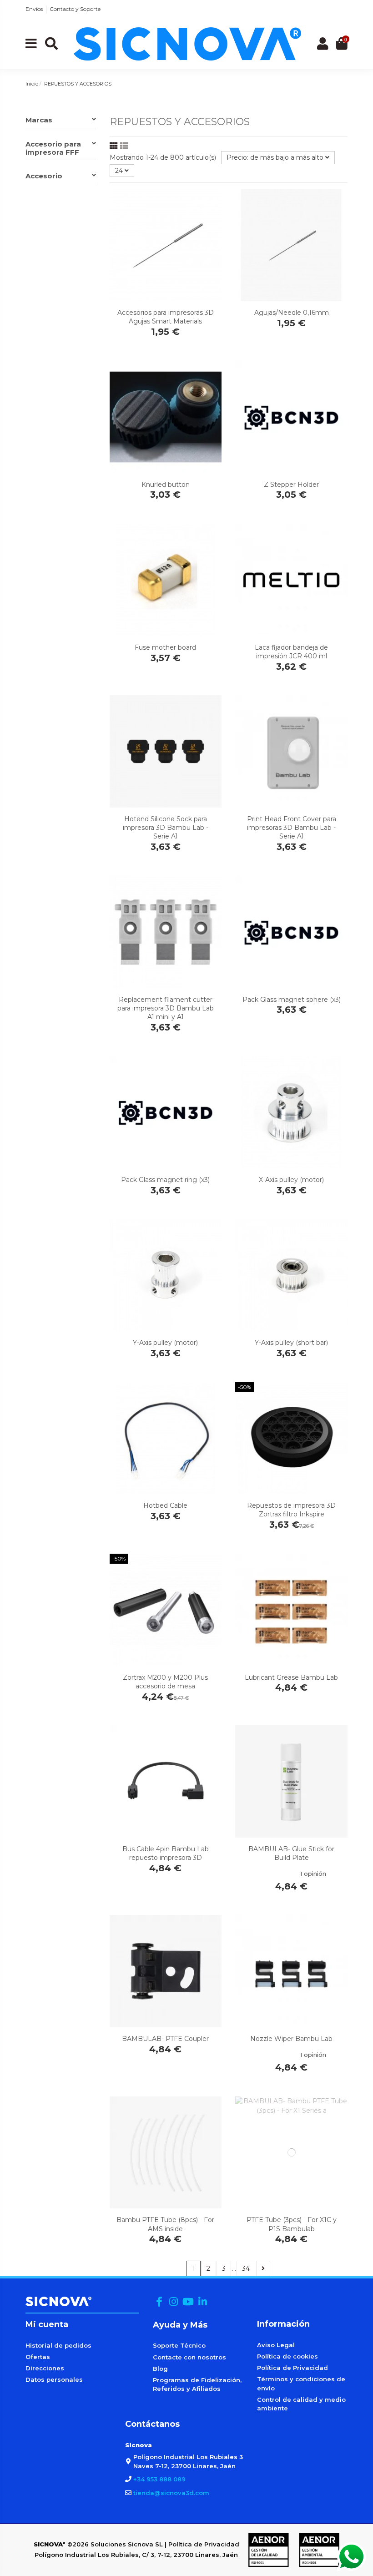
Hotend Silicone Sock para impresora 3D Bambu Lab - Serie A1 (166, 828)
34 (246, 2268)
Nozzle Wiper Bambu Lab (291, 2039)
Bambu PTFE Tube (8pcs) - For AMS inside (165, 2224)
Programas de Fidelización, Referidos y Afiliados (197, 2384)
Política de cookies (287, 2356)
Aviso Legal (276, 2345)
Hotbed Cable (165, 1505)
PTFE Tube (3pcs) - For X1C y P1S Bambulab (292, 2224)
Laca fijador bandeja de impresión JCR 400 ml (291, 652)
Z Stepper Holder (291, 485)
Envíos (34, 9)
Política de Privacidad (292, 2368)
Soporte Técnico (179, 2345)
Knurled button (166, 485)
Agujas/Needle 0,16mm (292, 313)
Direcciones (45, 2368)
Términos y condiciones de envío (301, 2384)
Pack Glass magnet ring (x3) (165, 1180)
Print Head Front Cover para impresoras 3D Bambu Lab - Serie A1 (292, 828)
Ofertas (38, 2357)
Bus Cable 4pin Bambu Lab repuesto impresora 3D (166, 1853)
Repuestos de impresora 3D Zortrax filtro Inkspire (291, 1510)
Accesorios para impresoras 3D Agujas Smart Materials (166, 317)
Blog (160, 2369)
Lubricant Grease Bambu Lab (291, 1677)
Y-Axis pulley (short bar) (291, 1343)
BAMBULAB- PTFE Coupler (165, 2039)
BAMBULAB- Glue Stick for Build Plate (291, 1853)
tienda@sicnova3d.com (171, 2493)
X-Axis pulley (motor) (291, 1180)
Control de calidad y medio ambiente (301, 2404)
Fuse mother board (165, 647)
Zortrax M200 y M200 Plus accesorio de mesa (165, 1682)
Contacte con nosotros (189, 2357)
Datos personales (54, 2379)
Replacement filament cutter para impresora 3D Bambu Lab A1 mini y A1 (166, 1008)
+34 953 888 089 (159, 2479)
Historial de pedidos (58, 2345)
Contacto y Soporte (75, 9)
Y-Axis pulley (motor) (165, 1343)
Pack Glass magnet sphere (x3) (292, 1000)
